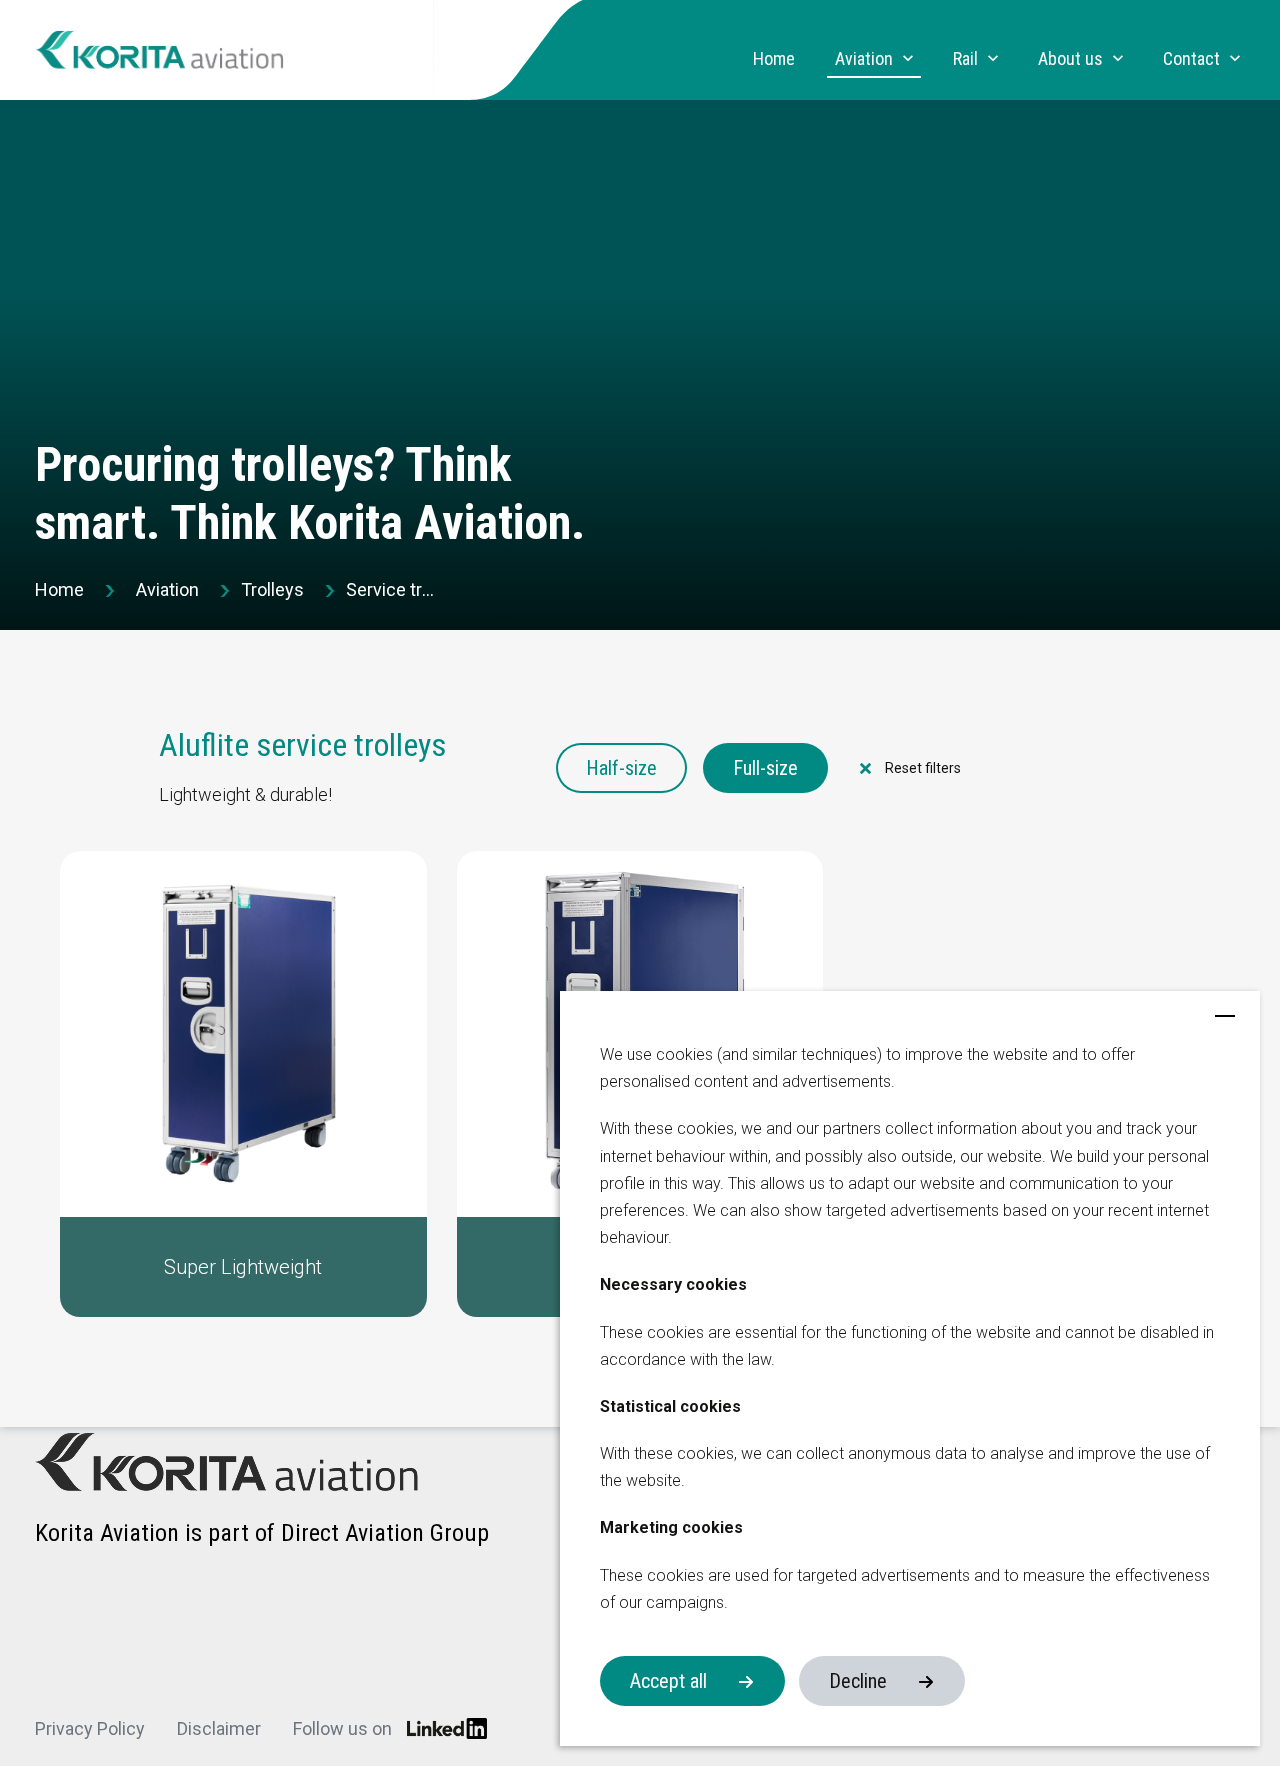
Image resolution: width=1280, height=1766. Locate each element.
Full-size (765, 768)
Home (774, 59)
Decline (858, 1681)
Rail (965, 59)
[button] (243, 1084)
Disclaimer (219, 1728)
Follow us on (342, 1728)
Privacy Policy (90, 1728)
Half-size (621, 768)
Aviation (864, 59)
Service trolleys (391, 589)
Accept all (668, 1681)
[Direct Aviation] (160, 50)
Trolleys (272, 589)
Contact (1191, 59)
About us (1070, 59)
